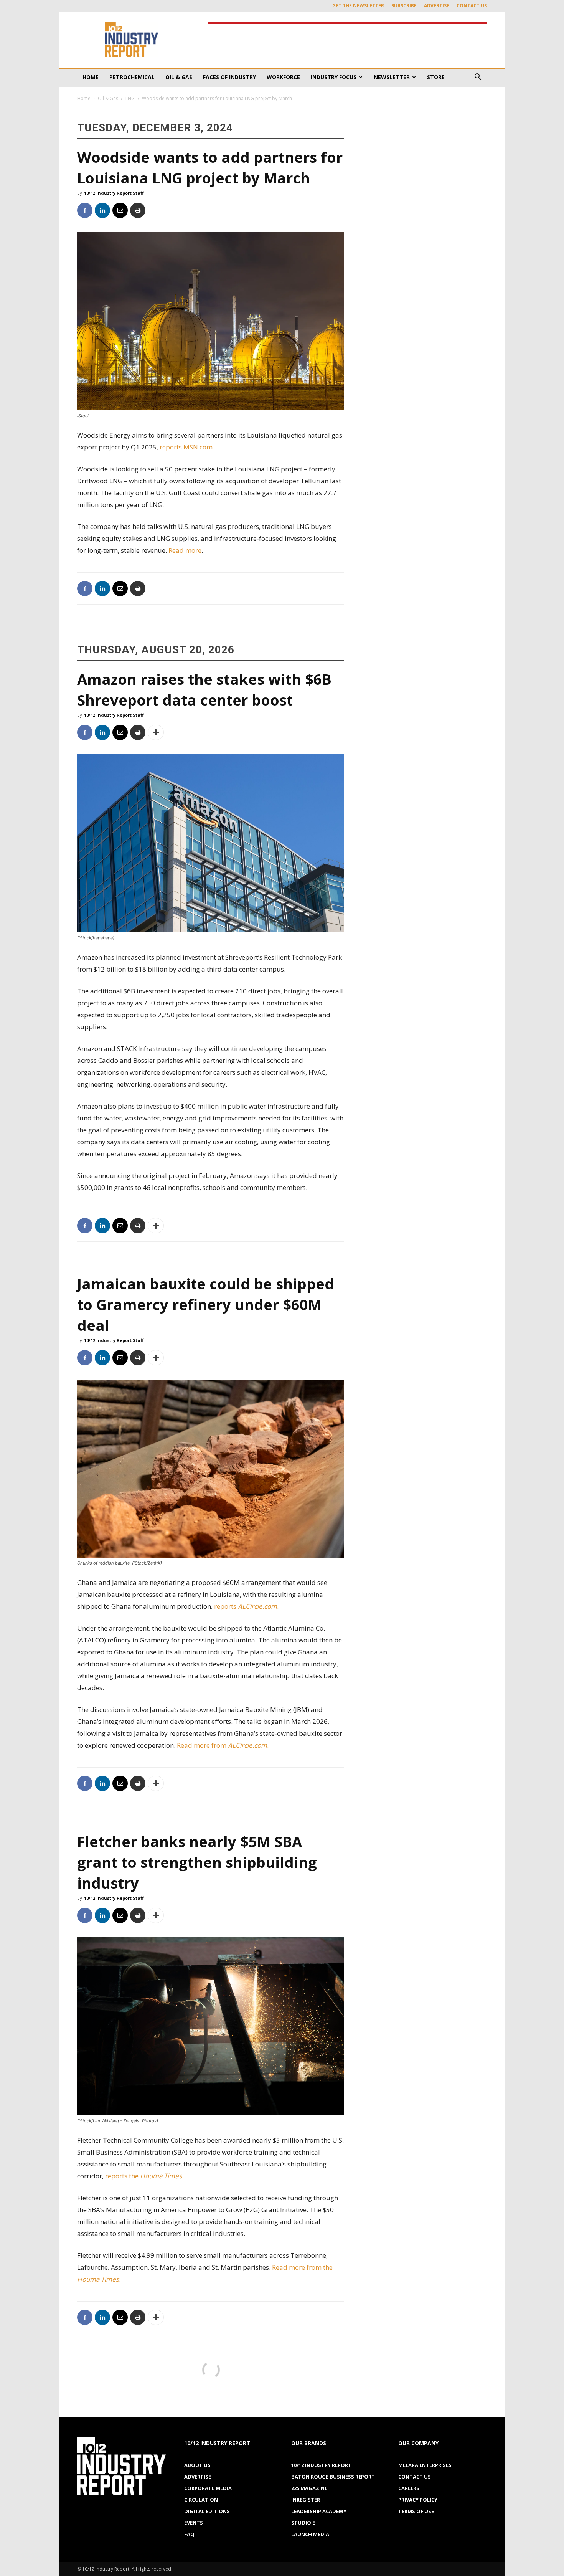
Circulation (201, 2500)
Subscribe (404, 6)
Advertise (437, 6)
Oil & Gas (179, 77)
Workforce (283, 77)
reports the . (144, 2176)
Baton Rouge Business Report (333, 2477)
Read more (185, 550)
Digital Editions (207, 2511)
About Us (197, 2465)
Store (436, 77)
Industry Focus (334, 77)
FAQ (189, 2534)
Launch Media (310, 2534)
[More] (156, 732)
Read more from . (223, 1745)
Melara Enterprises (425, 2465)
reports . (247, 1606)
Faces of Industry (229, 77)
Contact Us (472, 6)
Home (91, 77)
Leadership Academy (319, 2511)
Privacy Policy (418, 2500)
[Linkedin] (102, 210)
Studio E (303, 2523)
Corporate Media (208, 2488)
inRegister (306, 2500)
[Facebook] (85, 210)
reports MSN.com (186, 447)
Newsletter (392, 77)
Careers (409, 2488)
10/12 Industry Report (321, 2465)
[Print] (138, 210)
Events (194, 2523)
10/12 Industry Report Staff (114, 193)
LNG (130, 98)
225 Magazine (309, 2488)
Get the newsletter (358, 6)
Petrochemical (132, 77)
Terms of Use (416, 2511)
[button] (478, 78)
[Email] (120, 210)
